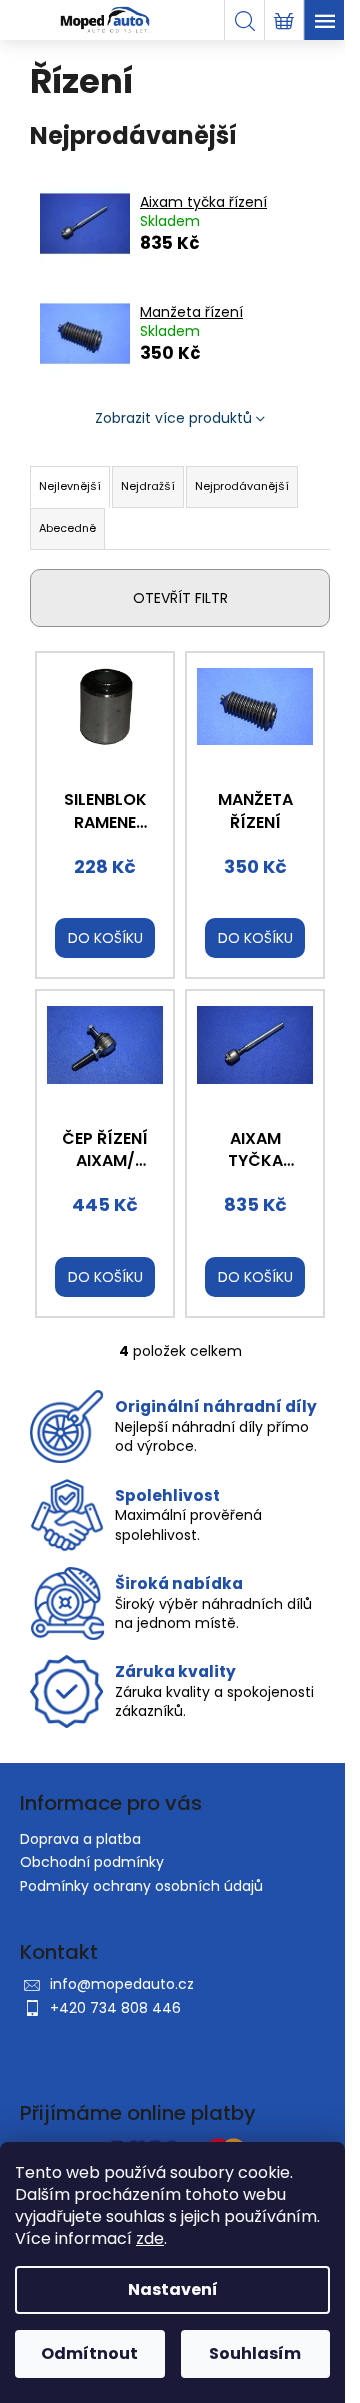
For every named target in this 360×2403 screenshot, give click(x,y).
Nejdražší (148, 486)
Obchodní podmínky (92, 1862)
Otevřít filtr (180, 598)
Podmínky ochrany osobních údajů (141, 1886)
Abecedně (67, 528)
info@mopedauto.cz (122, 1984)
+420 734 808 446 (115, 2008)
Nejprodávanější (242, 486)
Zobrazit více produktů (173, 418)
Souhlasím (255, 2353)
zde (150, 2238)
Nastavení (173, 2289)
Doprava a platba (80, 1839)
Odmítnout (89, 2353)
